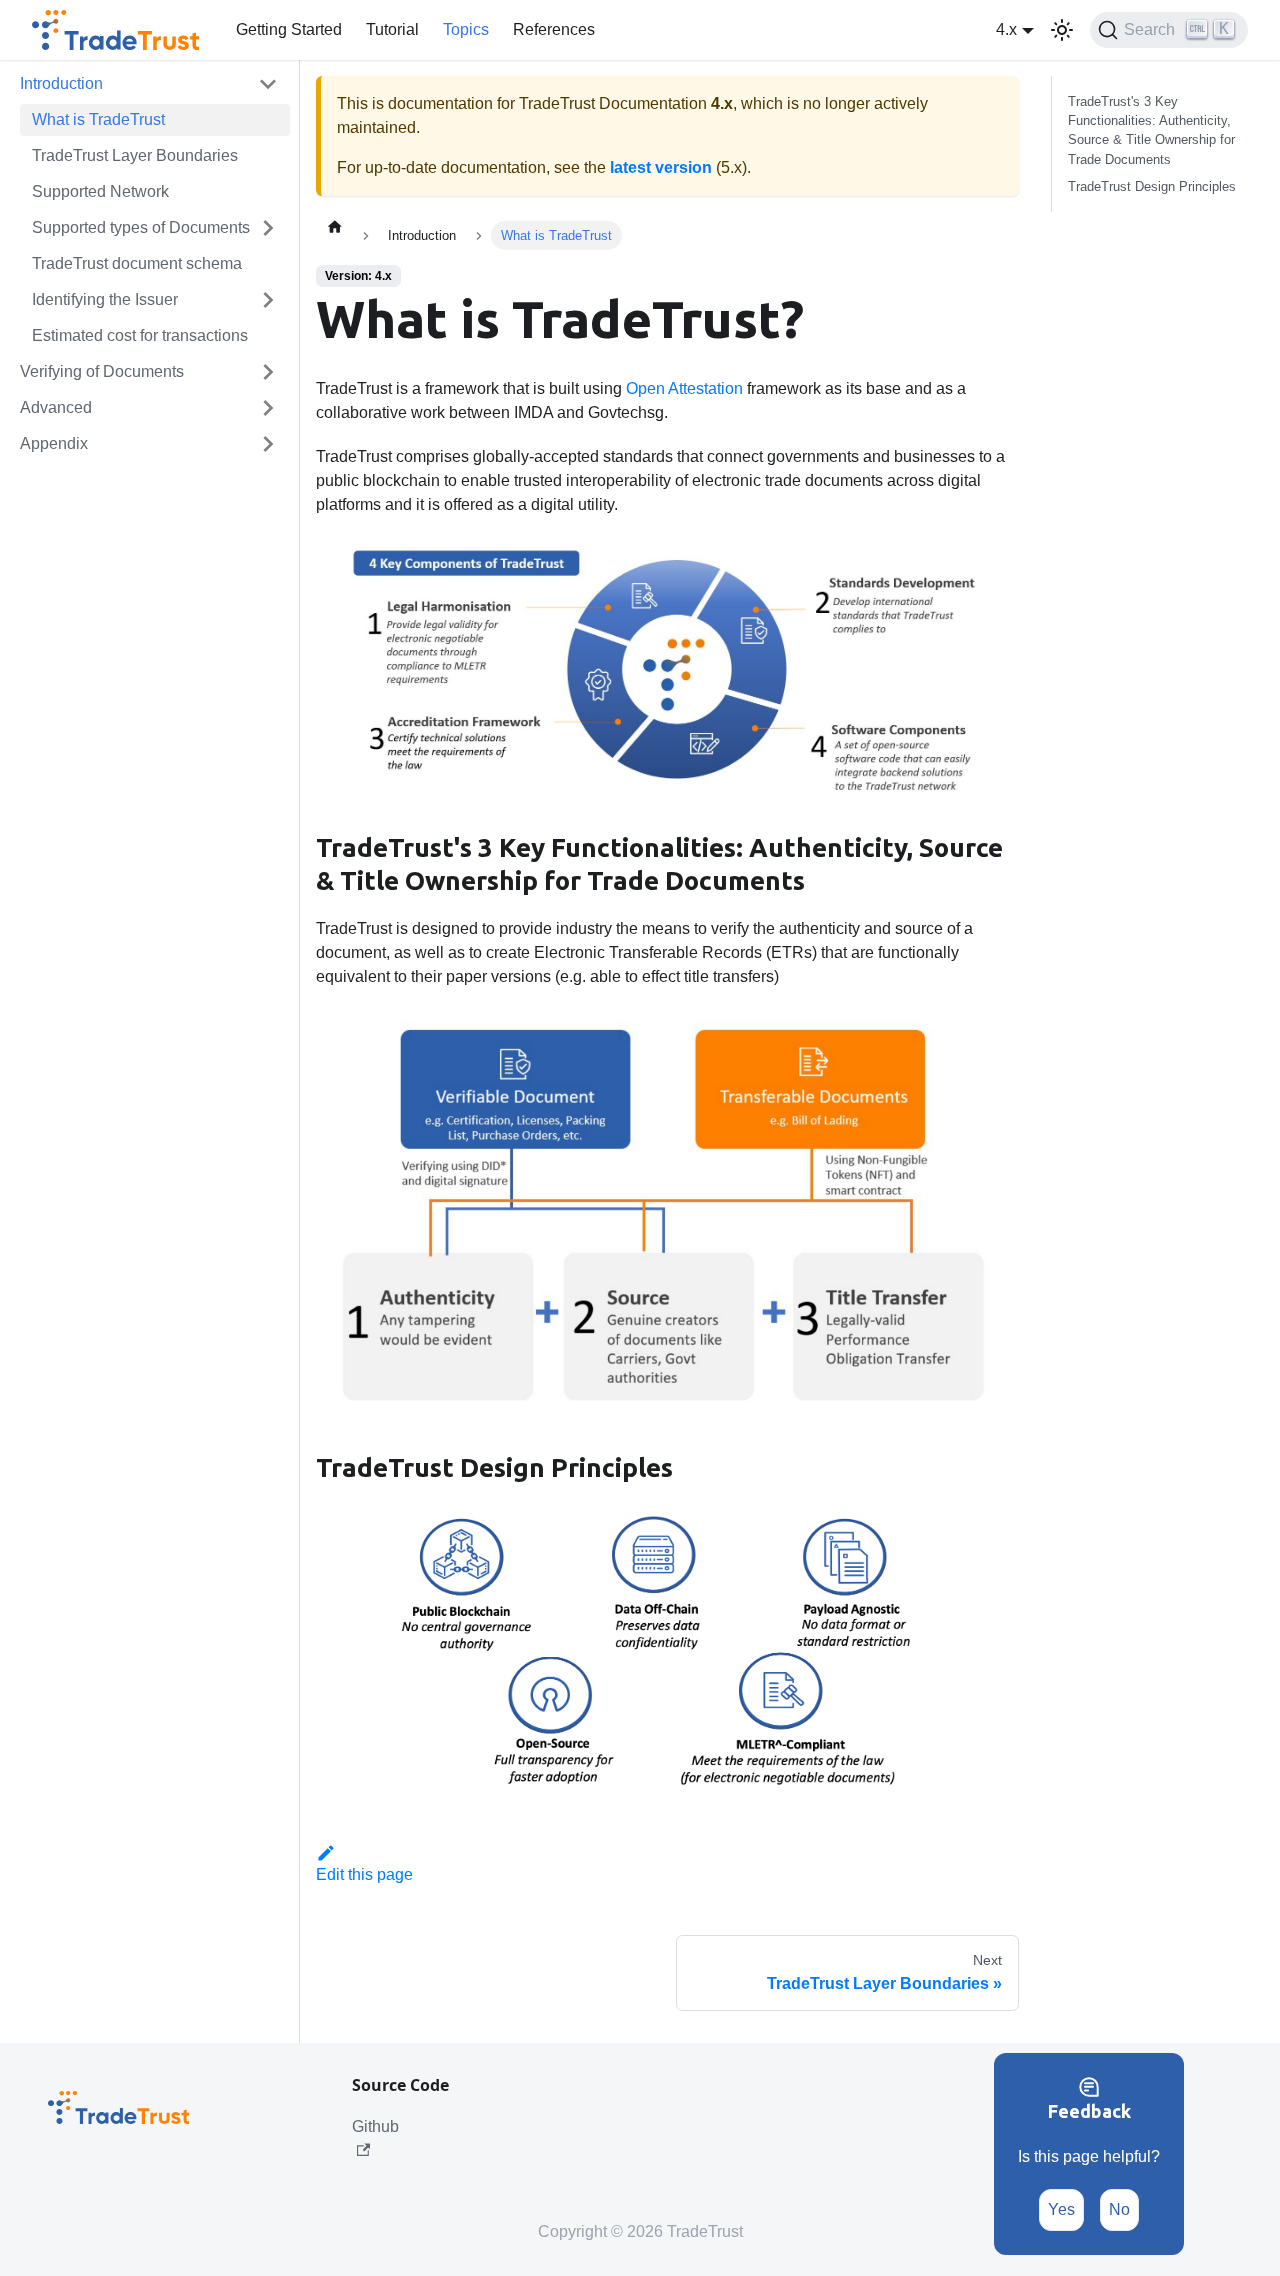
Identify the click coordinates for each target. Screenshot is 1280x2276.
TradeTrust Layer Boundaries (135, 155)
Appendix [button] (54, 443)
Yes (1061, 2209)
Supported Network (100, 191)
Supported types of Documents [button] (141, 227)
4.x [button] (1006, 29)
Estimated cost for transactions (140, 335)
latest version (661, 167)
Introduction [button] (61, 83)
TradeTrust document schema (137, 263)
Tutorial (392, 29)
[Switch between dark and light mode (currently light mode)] (1062, 30)
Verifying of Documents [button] (102, 371)
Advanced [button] (56, 407)
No (1119, 2209)
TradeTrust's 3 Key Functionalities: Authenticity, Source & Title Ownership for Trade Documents (1151, 130)
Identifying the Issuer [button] (105, 299)
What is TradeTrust (98, 119)
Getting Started (289, 29)
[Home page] (335, 226)
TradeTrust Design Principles (1152, 186)
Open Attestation (684, 388)
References (554, 29)
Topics (466, 29)
